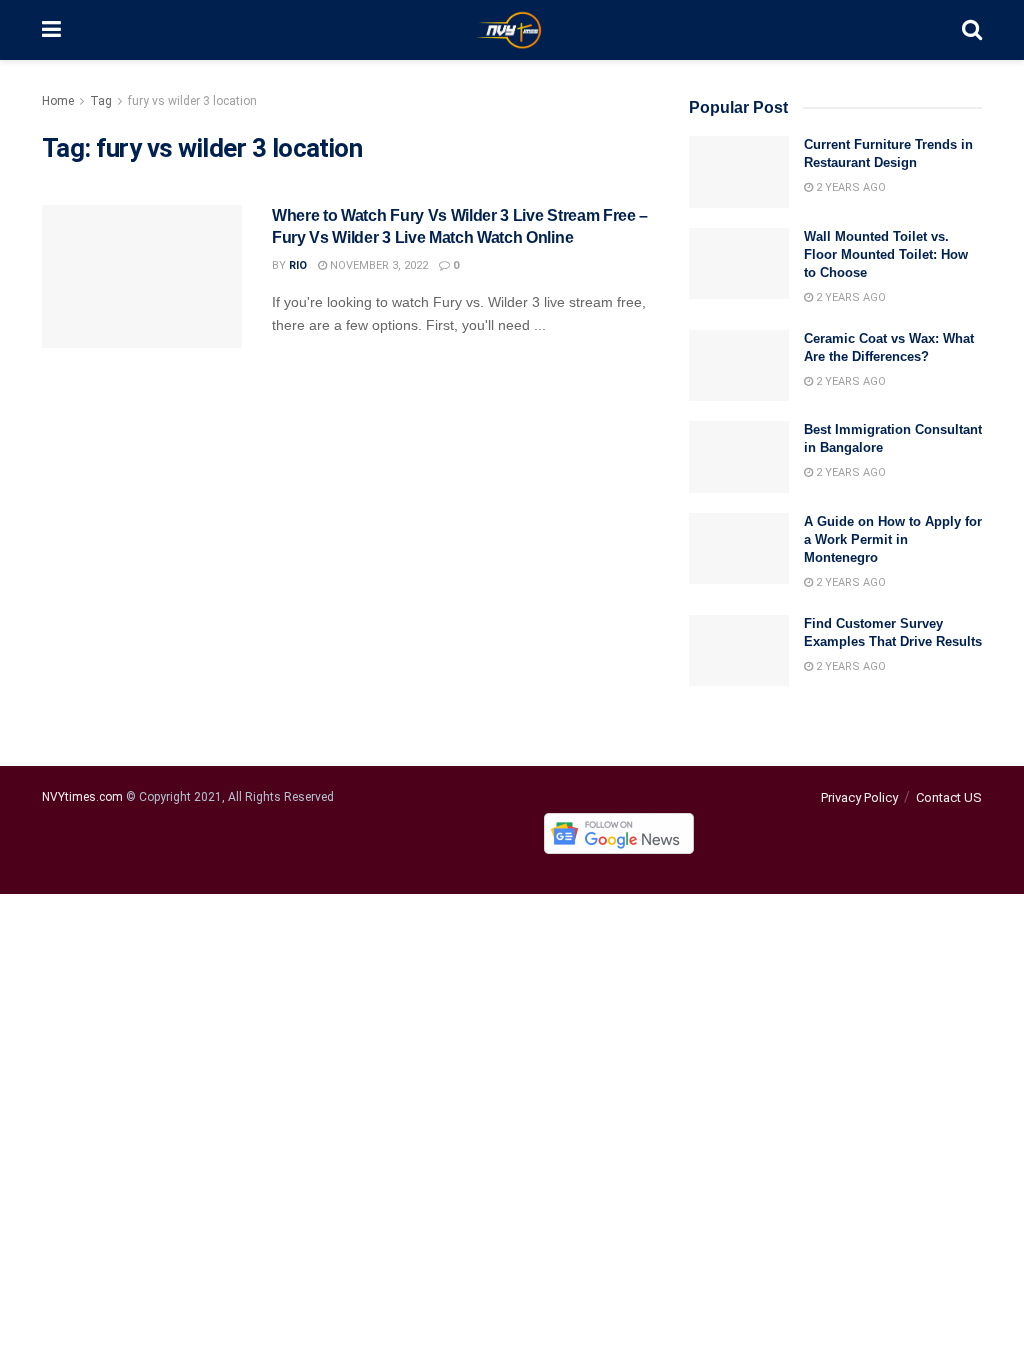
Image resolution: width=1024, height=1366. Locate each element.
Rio (298, 265)
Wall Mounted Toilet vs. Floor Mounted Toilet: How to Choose (886, 254)
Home (58, 101)
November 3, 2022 (377, 265)
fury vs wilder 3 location (192, 101)
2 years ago (849, 187)
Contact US (949, 797)
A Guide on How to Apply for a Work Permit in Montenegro (893, 539)
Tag (101, 101)
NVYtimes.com (82, 797)
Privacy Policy (859, 797)
